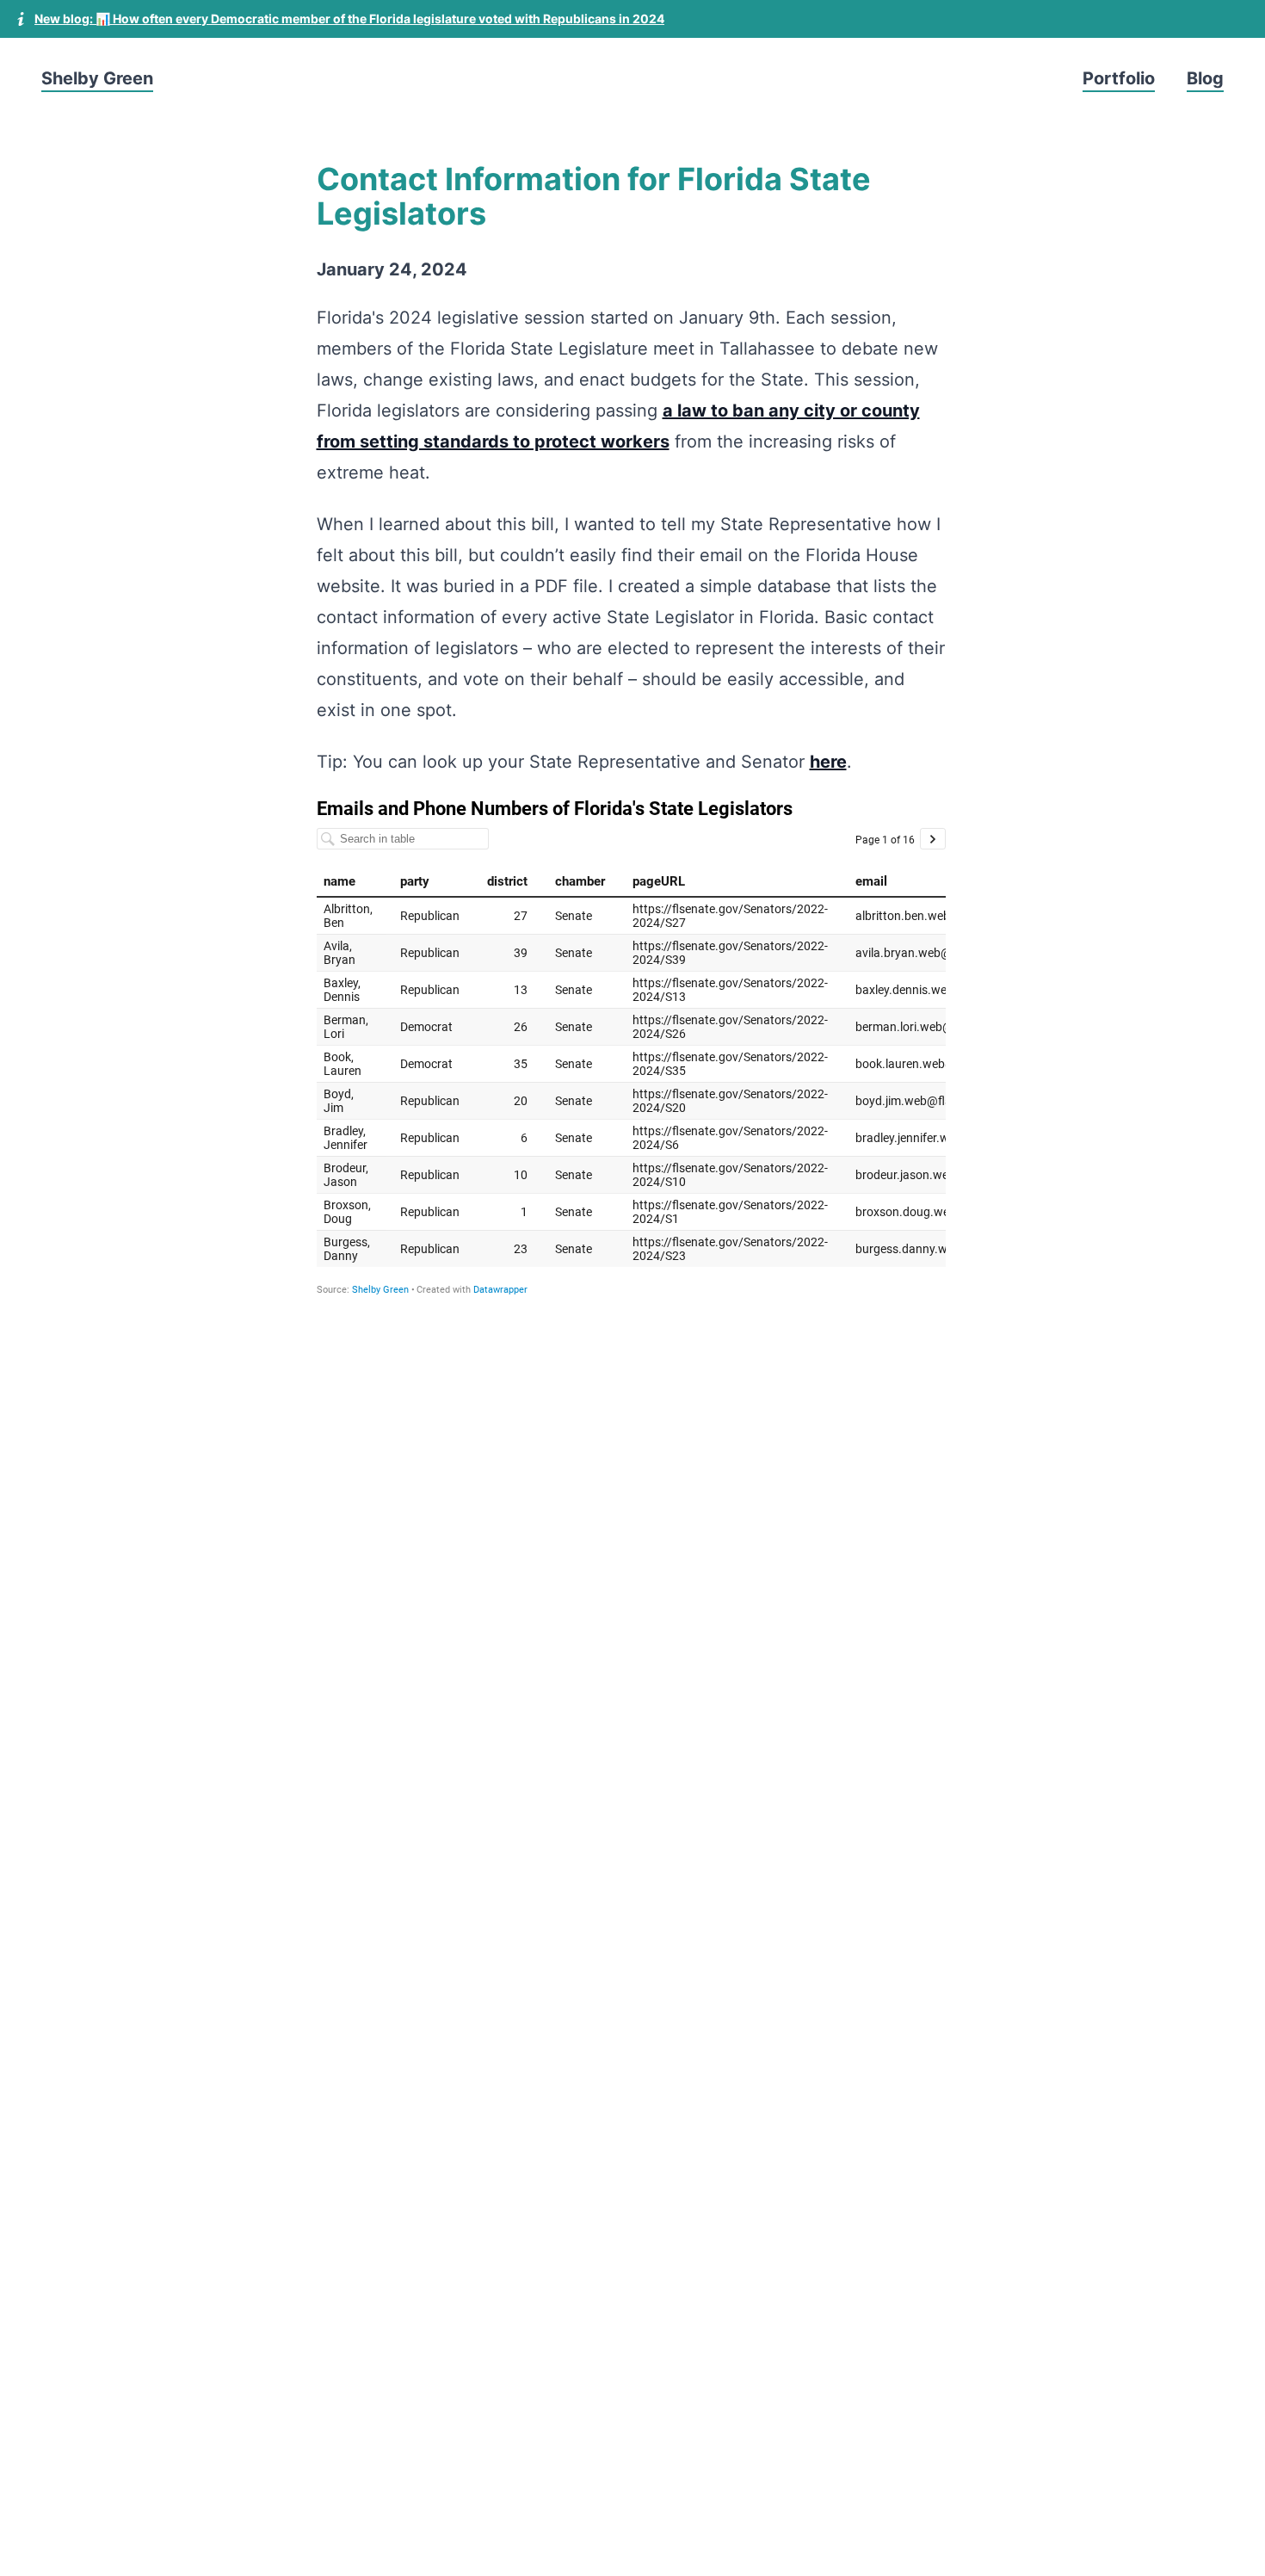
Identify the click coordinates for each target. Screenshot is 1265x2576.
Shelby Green (97, 78)
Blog (1205, 78)
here (828, 762)
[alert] (632, 19)
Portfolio (1119, 78)
